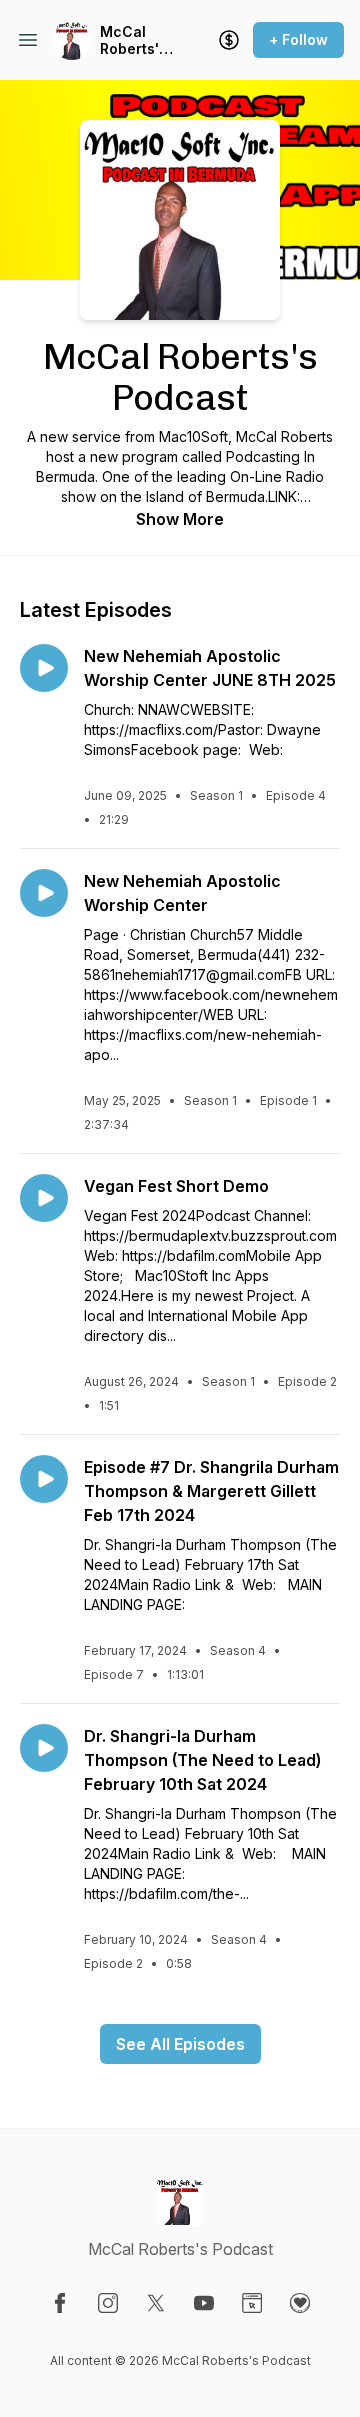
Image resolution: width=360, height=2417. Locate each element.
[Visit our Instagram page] (108, 2303)
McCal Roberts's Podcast (133, 40)
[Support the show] (229, 40)
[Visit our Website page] (252, 2303)
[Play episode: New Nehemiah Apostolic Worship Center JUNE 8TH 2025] (44, 668)
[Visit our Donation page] (300, 2303)
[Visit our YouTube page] (204, 2303)
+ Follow (298, 39)
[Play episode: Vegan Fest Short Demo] (44, 1198)
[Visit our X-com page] (156, 2303)
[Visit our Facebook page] (60, 2303)
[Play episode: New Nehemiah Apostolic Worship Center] (44, 893)
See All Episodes (180, 2044)
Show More (180, 519)
